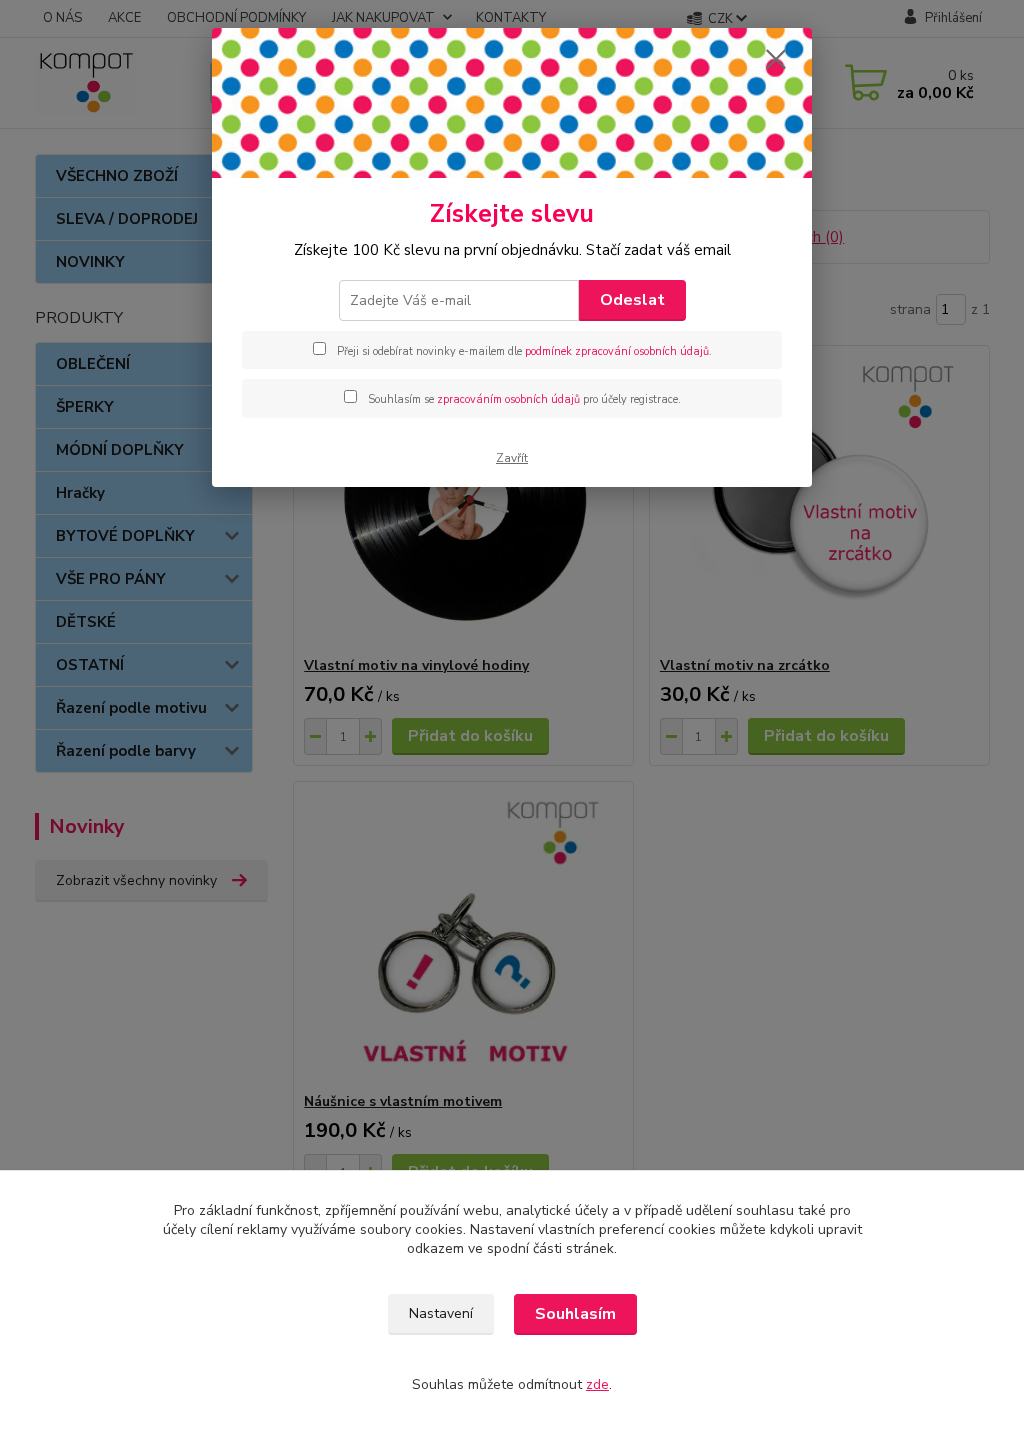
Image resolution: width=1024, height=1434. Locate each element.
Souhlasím (575, 1314)
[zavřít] (776, 59)
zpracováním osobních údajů (508, 399)
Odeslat (632, 300)
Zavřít (512, 458)
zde (597, 1384)
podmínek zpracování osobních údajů (617, 351)
